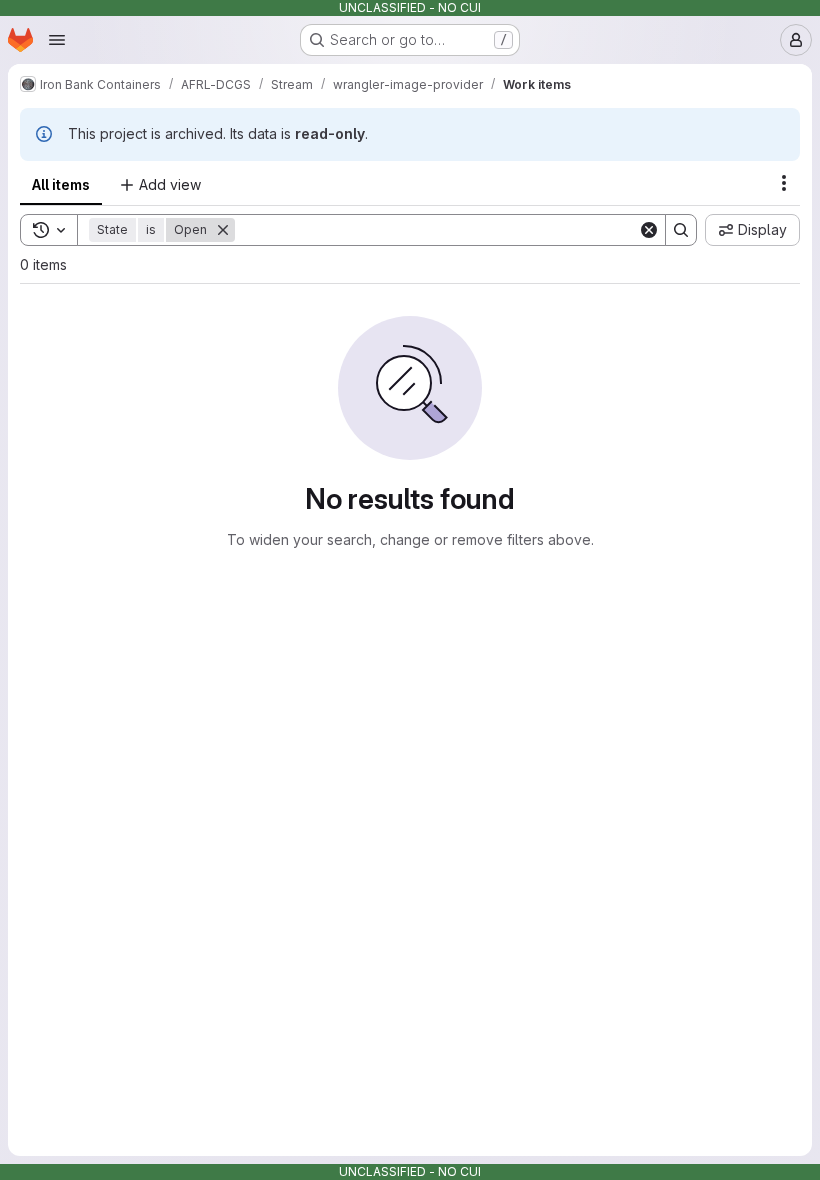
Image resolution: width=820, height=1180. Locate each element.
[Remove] (223, 230)
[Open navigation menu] (57, 40)
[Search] (681, 230)
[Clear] (649, 230)
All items (61, 184)
